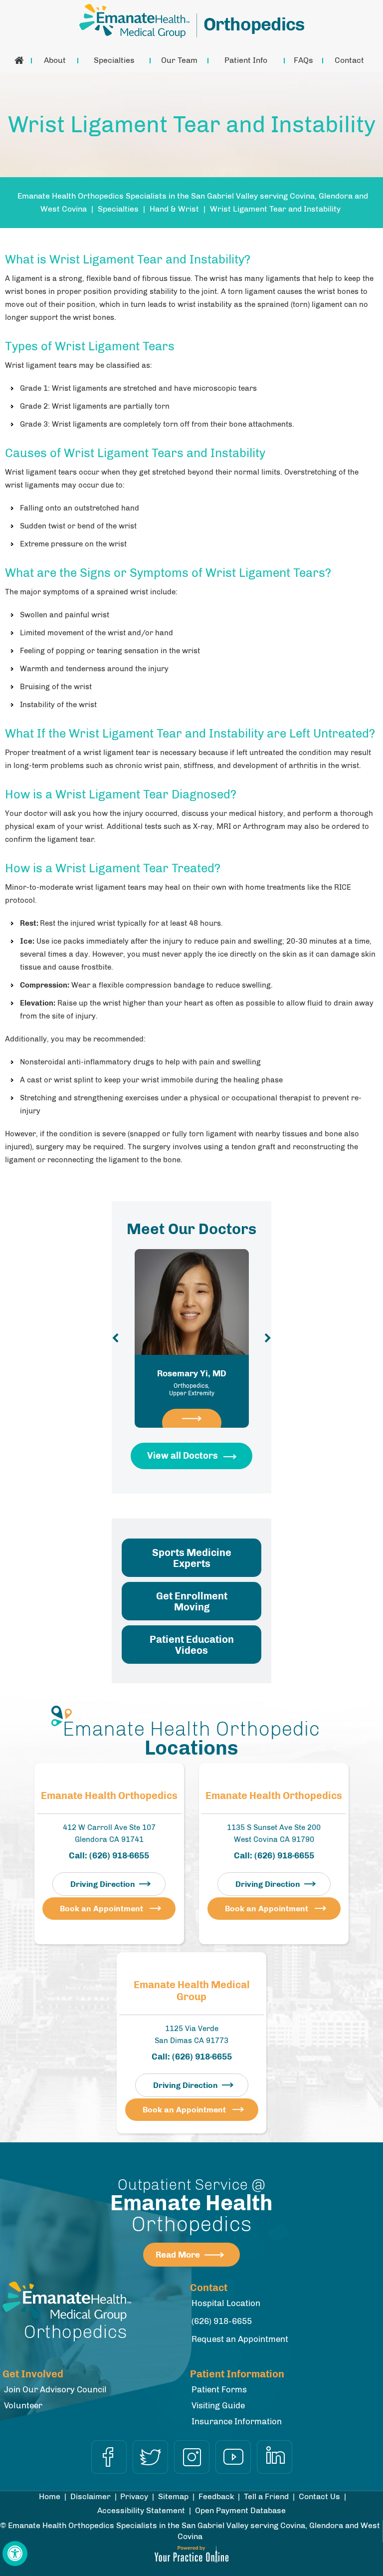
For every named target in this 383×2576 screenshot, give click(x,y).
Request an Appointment (240, 2339)
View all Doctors (183, 1456)
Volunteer (23, 2405)
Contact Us (319, 2496)
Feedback (216, 2496)
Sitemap (173, 2496)
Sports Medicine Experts (192, 1558)
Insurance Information (237, 2421)
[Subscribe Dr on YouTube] (233, 2457)
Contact (349, 60)
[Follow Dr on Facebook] (109, 2457)
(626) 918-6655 (119, 1855)
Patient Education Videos (192, 1645)
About (55, 60)
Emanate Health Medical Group (192, 1991)
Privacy (134, 2496)
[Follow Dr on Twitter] (150, 2457)
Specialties (114, 60)
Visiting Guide (218, 2405)
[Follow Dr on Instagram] (192, 2457)
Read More (178, 2255)
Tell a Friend (266, 2496)
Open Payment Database (240, 2510)
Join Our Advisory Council (55, 2389)
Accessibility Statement (141, 2510)
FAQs (303, 60)
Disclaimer (91, 2496)
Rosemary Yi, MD (192, 1383)
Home (19, 60)
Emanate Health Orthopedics (109, 1796)
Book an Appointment (101, 1909)
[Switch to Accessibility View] (15, 2554)
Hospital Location (226, 2303)
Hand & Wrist (174, 209)
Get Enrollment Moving (192, 1601)
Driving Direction (103, 1884)
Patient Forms (219, 2389)
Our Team (179, 60)
